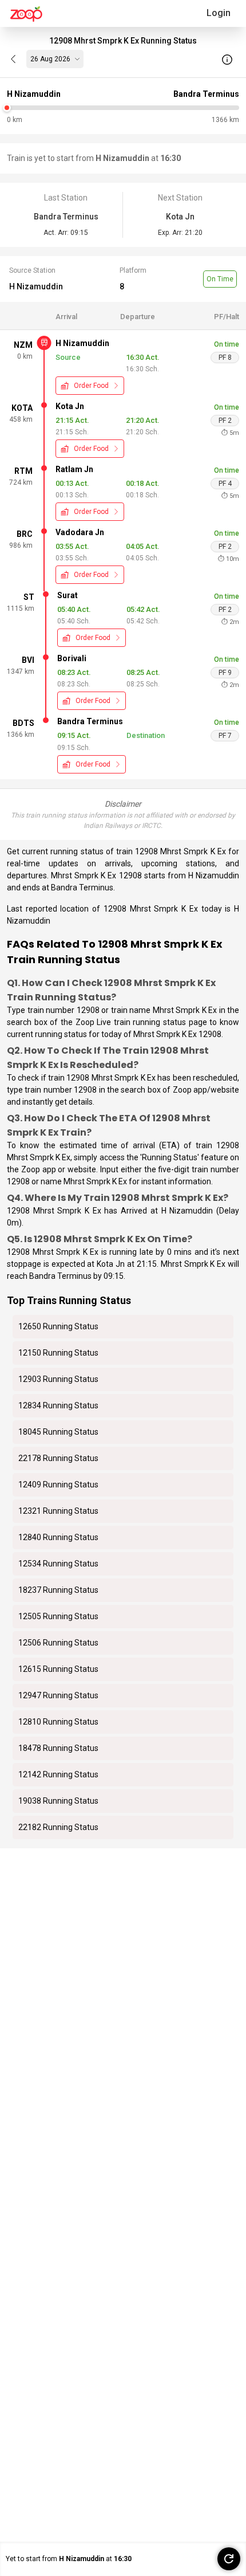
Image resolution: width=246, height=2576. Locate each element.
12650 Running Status (58, 1326)
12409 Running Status (58, 1485)
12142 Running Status (58, 1774)
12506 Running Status (58, 1643)
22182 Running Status (58, 1827)
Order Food (91, 386)
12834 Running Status (58, 1405)
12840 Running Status (58, 1537)
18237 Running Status (58, 1590)
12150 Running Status (58, 1353)
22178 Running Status (58, 1458)
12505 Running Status (58, 1616)
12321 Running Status (58, 1511)
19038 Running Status (58, 1801)
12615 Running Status (58, 1669)
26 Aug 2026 (50, 59)
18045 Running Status (58, 1432)
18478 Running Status (58, 1748)
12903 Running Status (58, 1379)
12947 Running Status (58, 1695)
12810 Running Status (58, 1722)
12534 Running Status (58, 1564)
